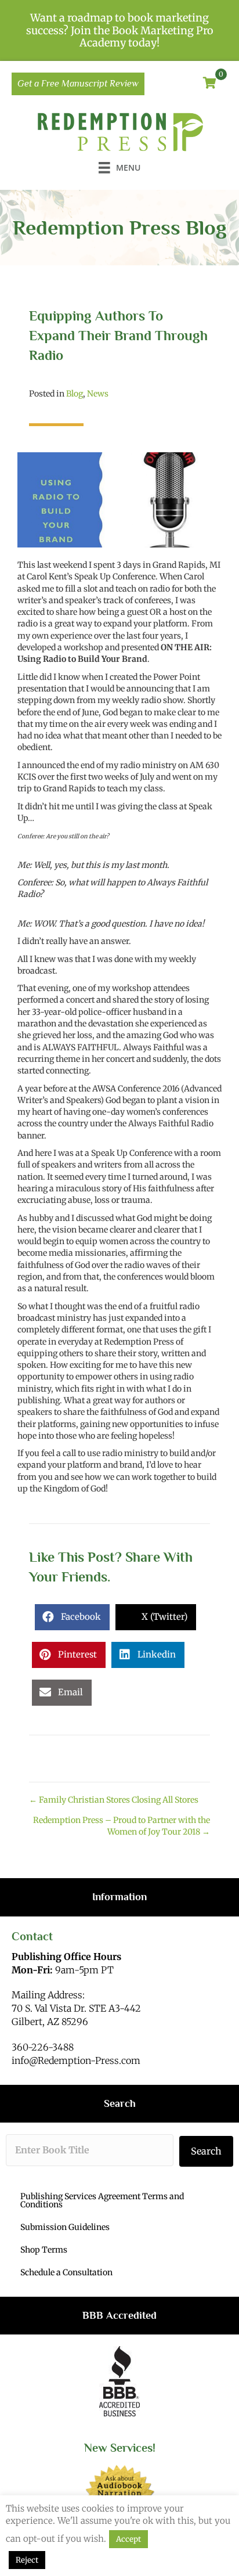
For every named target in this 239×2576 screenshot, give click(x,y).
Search (206, 2151)
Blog (75, 394)
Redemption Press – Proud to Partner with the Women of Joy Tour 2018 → (122, 1826)
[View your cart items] (210, 84)
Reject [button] (27, 2560)
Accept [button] (128, 2539)
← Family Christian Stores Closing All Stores (114, 1800)
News (98, 394)
